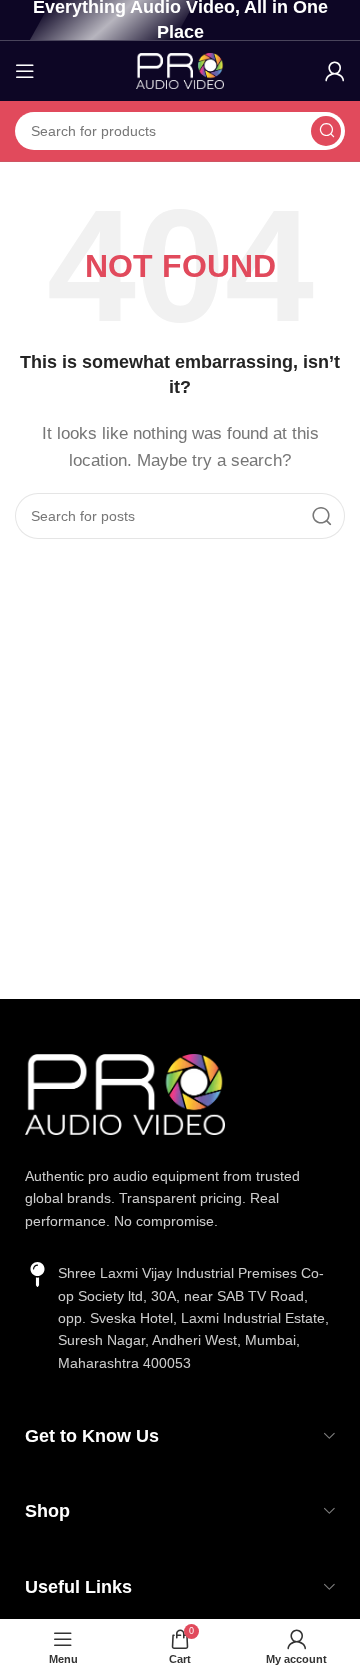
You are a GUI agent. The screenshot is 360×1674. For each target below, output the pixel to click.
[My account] (335, 71)
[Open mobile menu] (25, 71)
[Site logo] (180, 69)
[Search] (326, 131)
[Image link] (125, 1092)
